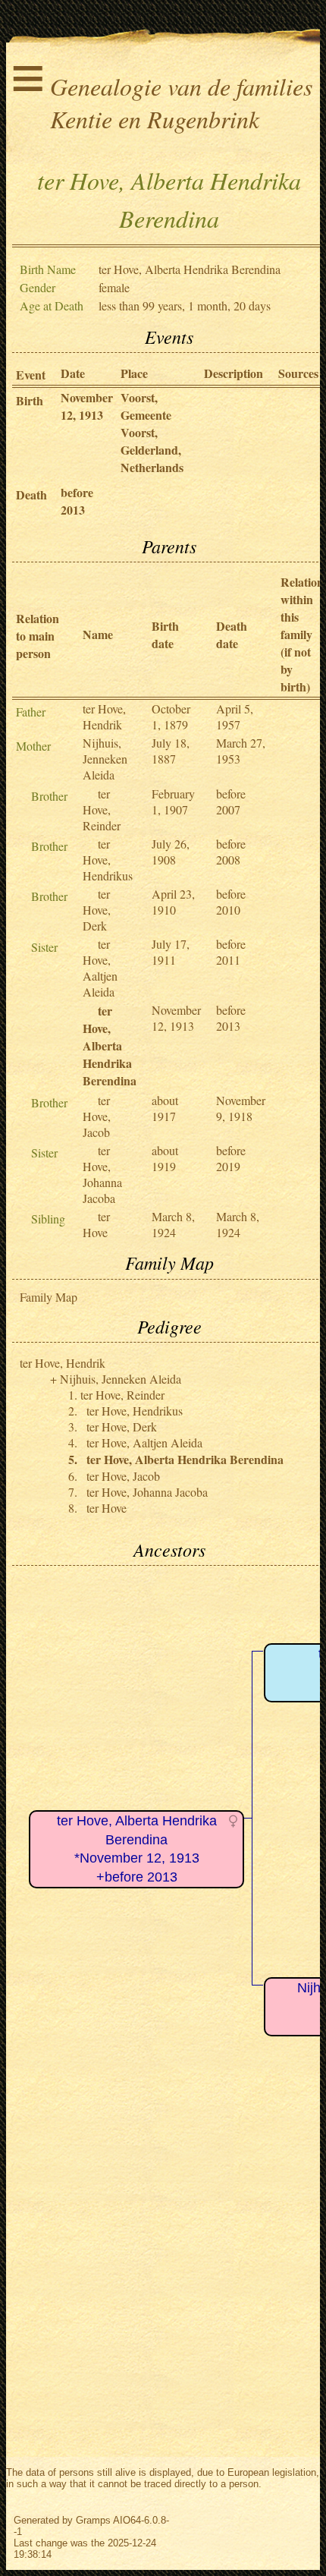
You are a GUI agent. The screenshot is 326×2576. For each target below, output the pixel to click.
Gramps (93, 2520)
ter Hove (96, 1224)
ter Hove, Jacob (97, 1116)
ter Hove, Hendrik (104, 716)
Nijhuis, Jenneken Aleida (105, 759)
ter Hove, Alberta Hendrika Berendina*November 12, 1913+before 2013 (137, 1849)
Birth (30, 400)
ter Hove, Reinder (102, 809)
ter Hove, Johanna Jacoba (102, 1174)
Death (31, 494)
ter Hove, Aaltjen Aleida (100, 968)
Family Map (49, 1297)
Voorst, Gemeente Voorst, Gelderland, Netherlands (152, 432)
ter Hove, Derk (97, 910)
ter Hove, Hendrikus (108, 860)
